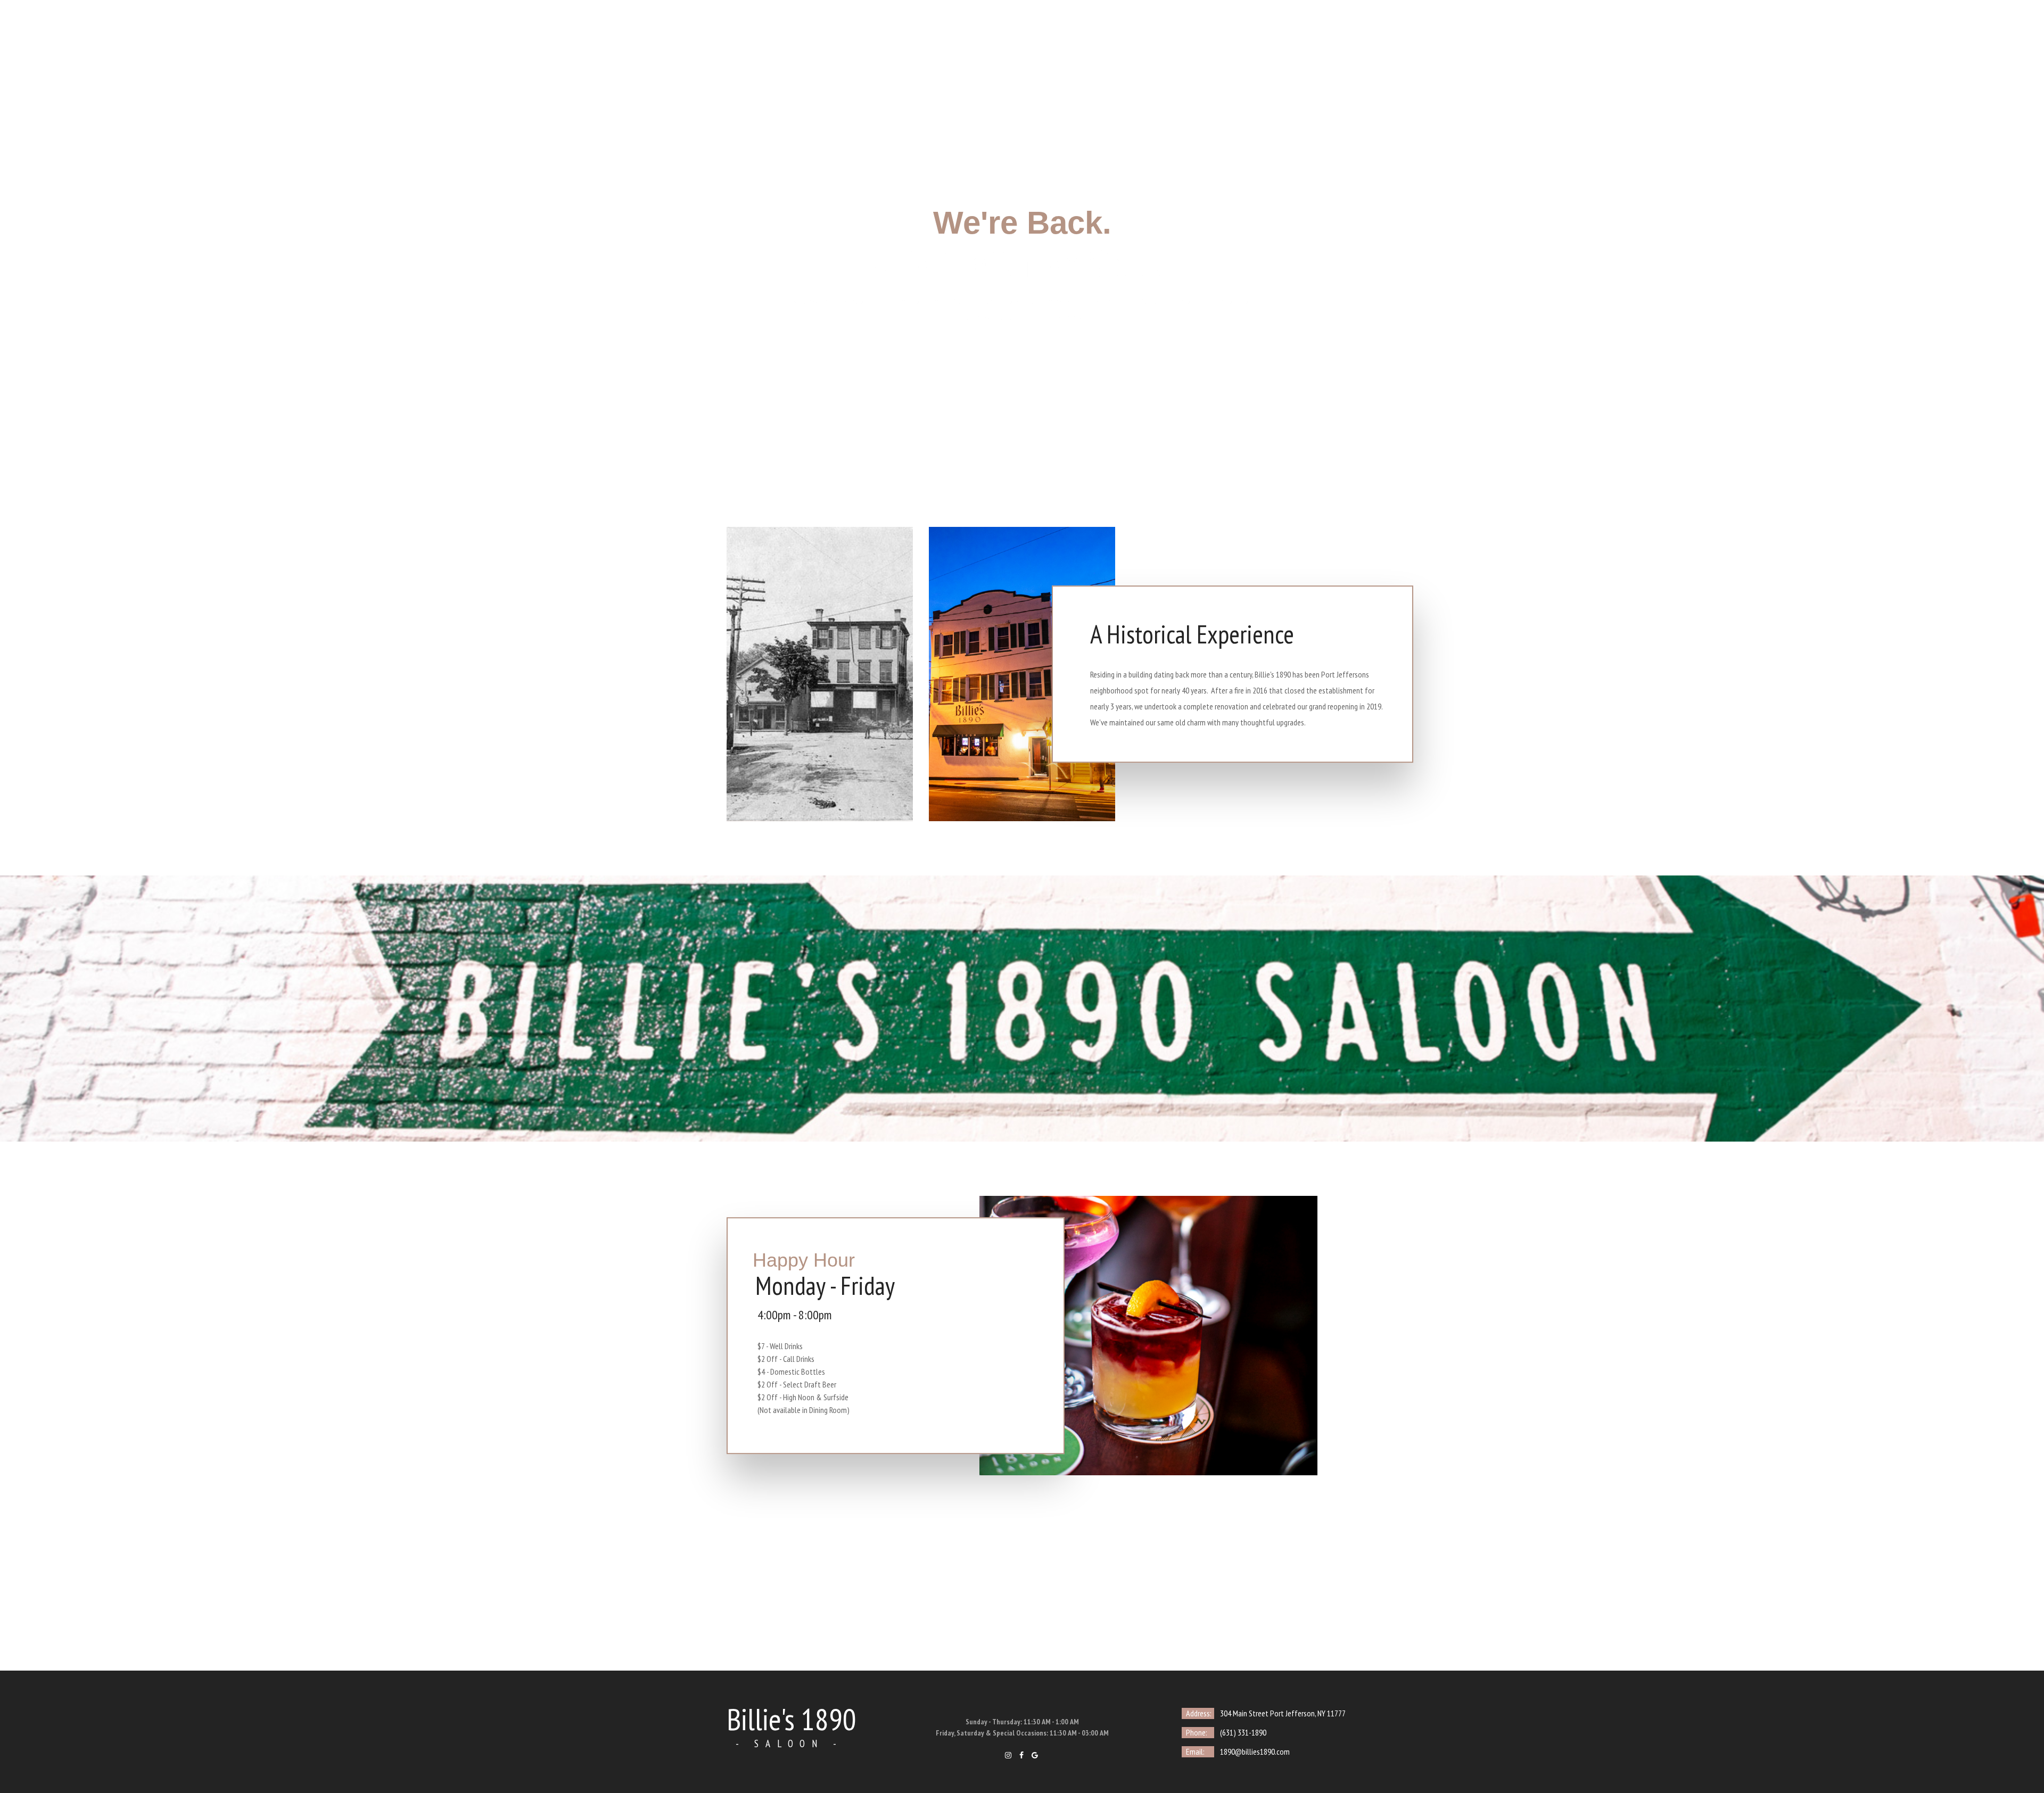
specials (954, 40)
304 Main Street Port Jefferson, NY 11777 (1283, 1713)
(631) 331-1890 (1243, 1732)
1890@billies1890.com (1255, 1751)
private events (1018, 40)
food (908, 40)
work (1076, 40)
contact (1123, 40)
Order (1170, 40)
